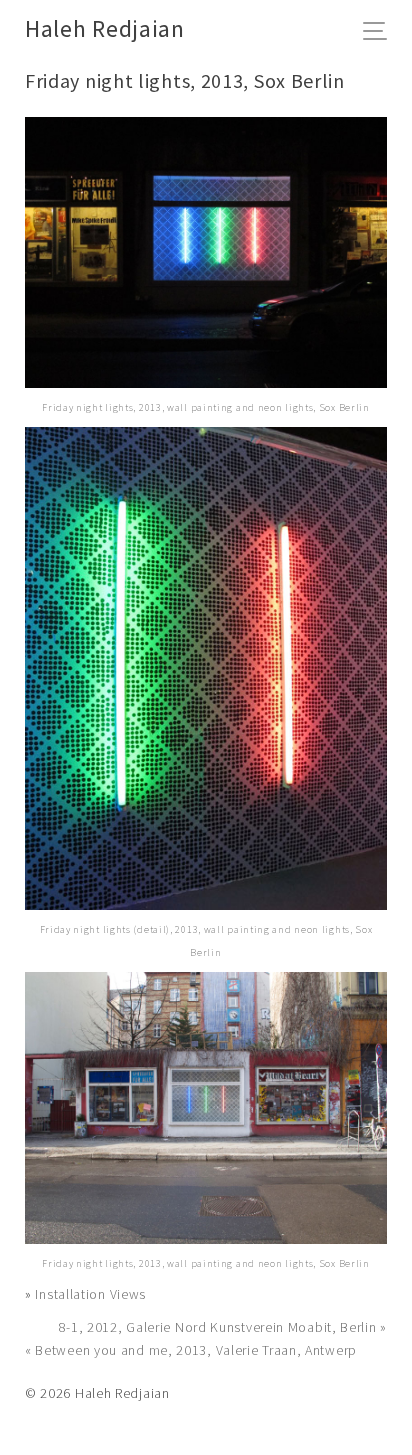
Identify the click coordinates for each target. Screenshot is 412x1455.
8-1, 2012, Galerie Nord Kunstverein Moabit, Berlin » (223, 1327)
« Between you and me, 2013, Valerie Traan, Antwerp (191, 1350)
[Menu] (380, 33)
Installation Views (90, 1294)
